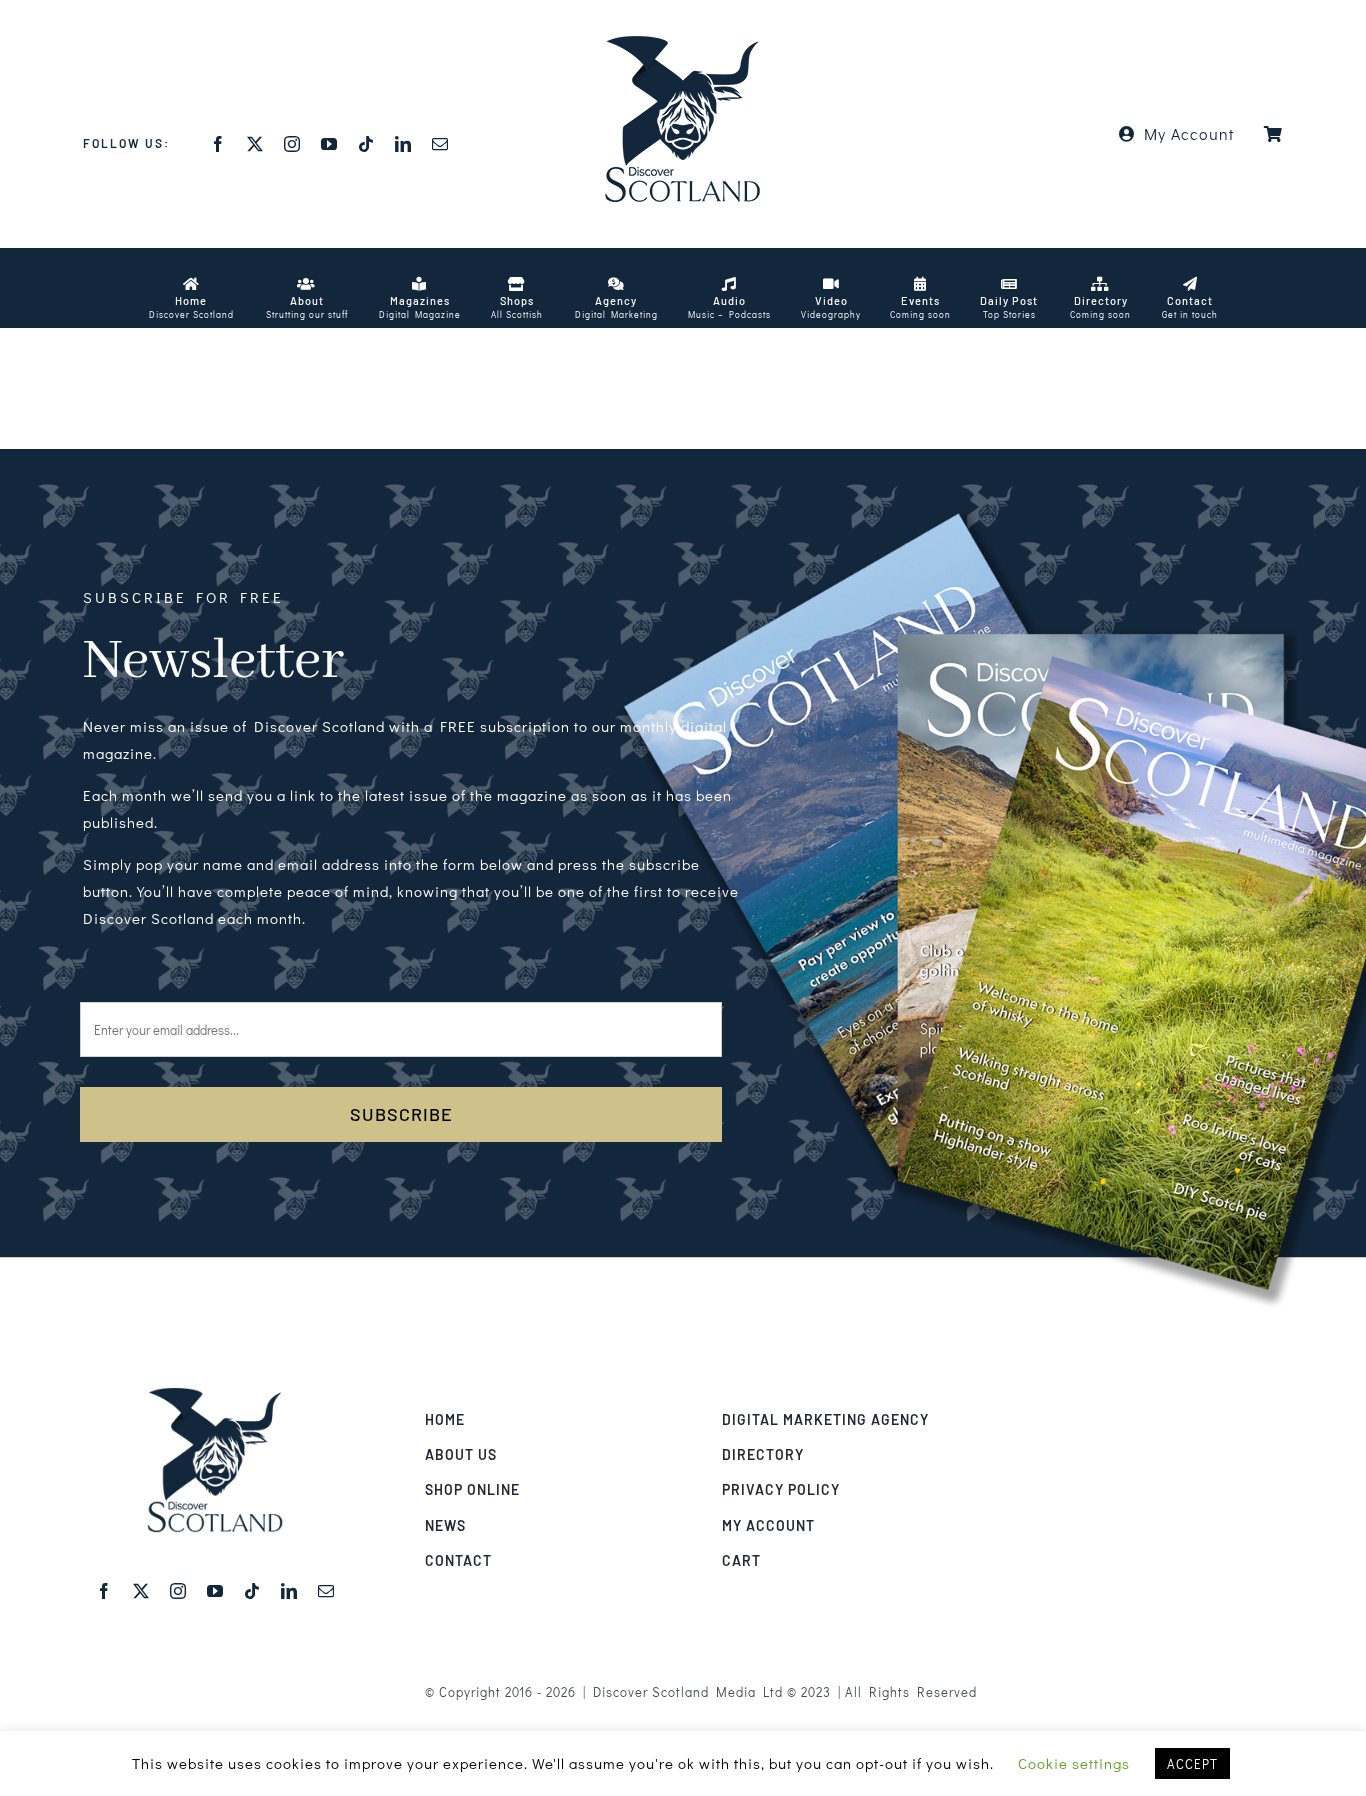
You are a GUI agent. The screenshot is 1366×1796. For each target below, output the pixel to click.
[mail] (440, 144)
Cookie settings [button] (1074, 1763)
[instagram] (292, 144)
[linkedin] (403, 144)
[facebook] (218, 144)
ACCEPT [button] (1192, 1763)
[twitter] (255, 144)
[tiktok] (366, 144)
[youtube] (329, 144)
